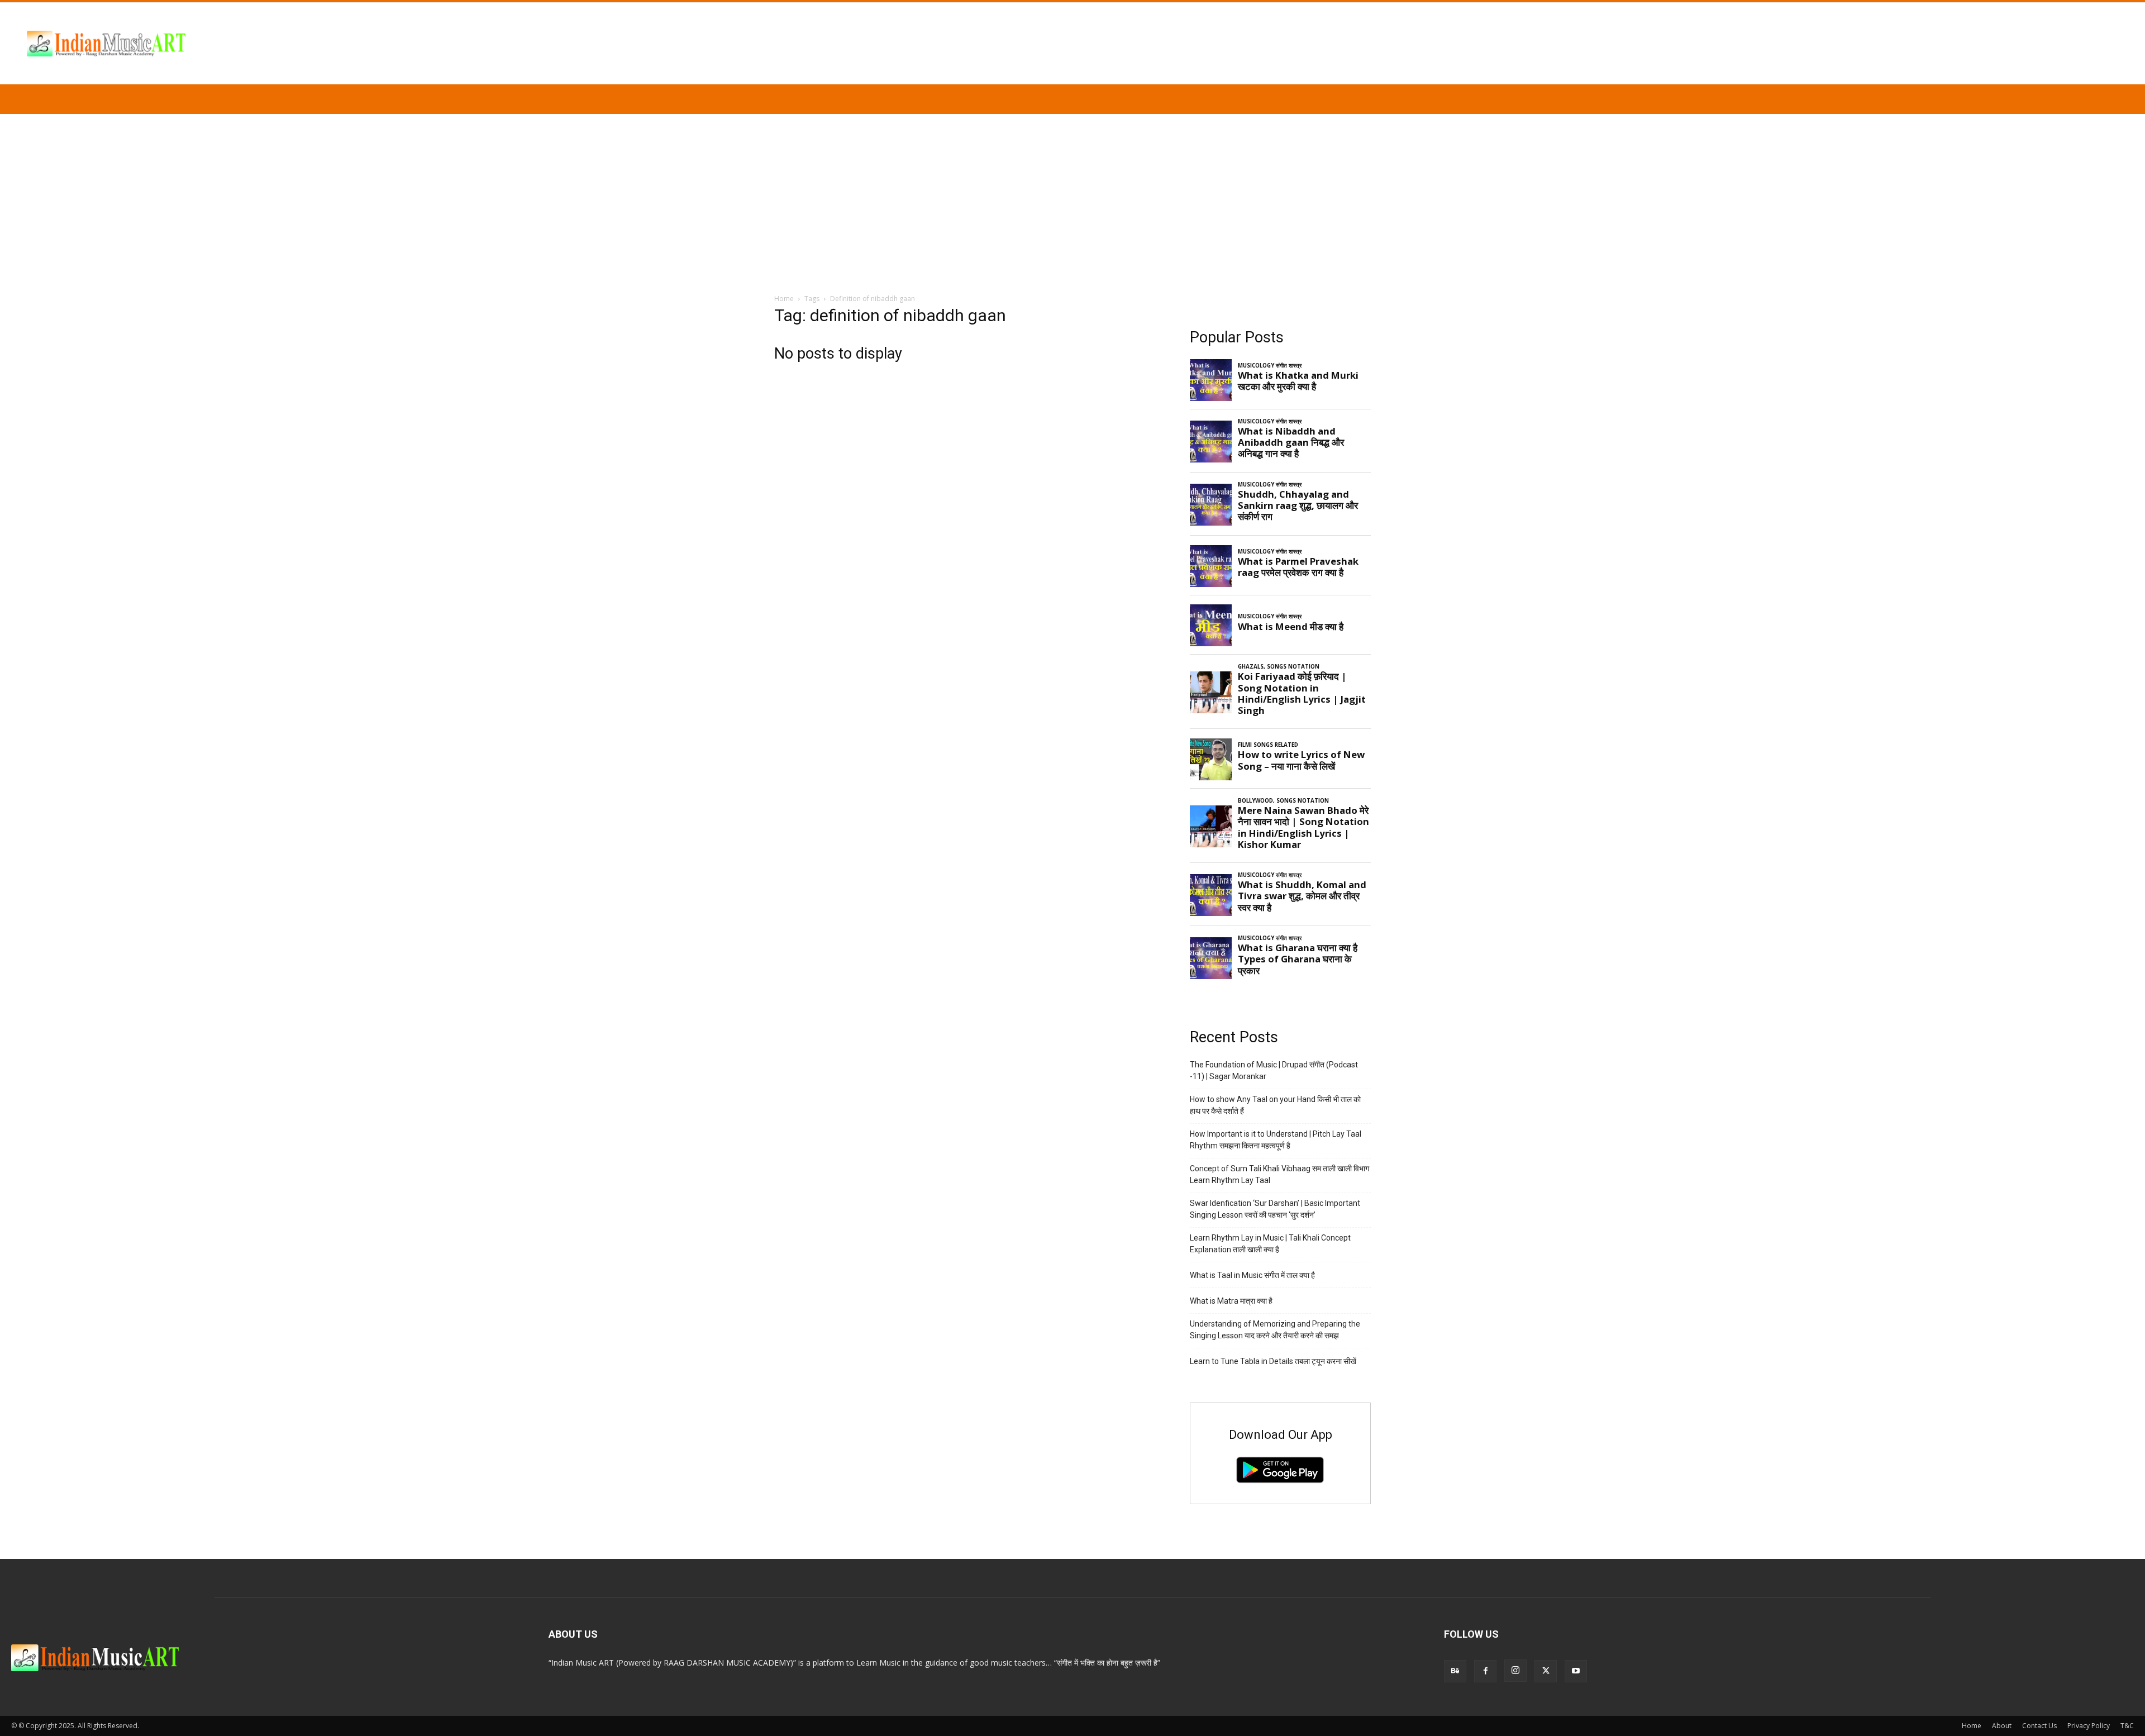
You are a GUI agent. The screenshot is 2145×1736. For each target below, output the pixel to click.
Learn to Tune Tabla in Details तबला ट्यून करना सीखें (1273, 1361)
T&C (2127, 1726)
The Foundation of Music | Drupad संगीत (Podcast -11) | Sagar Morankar (1274, 1070)
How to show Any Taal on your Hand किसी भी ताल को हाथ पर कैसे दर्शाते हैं (1275, 1105)
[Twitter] (1546, 1671)
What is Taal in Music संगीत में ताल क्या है (1252, 1275)
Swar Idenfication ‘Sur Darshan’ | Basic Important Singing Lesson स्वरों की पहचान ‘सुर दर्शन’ (1275, 1209)
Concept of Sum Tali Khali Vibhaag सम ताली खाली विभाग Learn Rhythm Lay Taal (1279, 1174)
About (2002, 1726)
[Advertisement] (1072, 198)
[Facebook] (1485, 1671)
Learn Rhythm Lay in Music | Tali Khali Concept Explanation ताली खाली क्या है (1270, 1244)
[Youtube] (1576, 1671)
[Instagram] (1515, 1671)
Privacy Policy (2089, 1726)
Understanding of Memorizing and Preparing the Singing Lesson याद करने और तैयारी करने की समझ (1275, 1330)
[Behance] (1455, 1671)
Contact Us (2039, 1726)
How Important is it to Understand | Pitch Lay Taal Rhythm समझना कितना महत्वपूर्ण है (1276, 1140)
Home (784, 299)
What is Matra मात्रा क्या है (1231, 1301)
